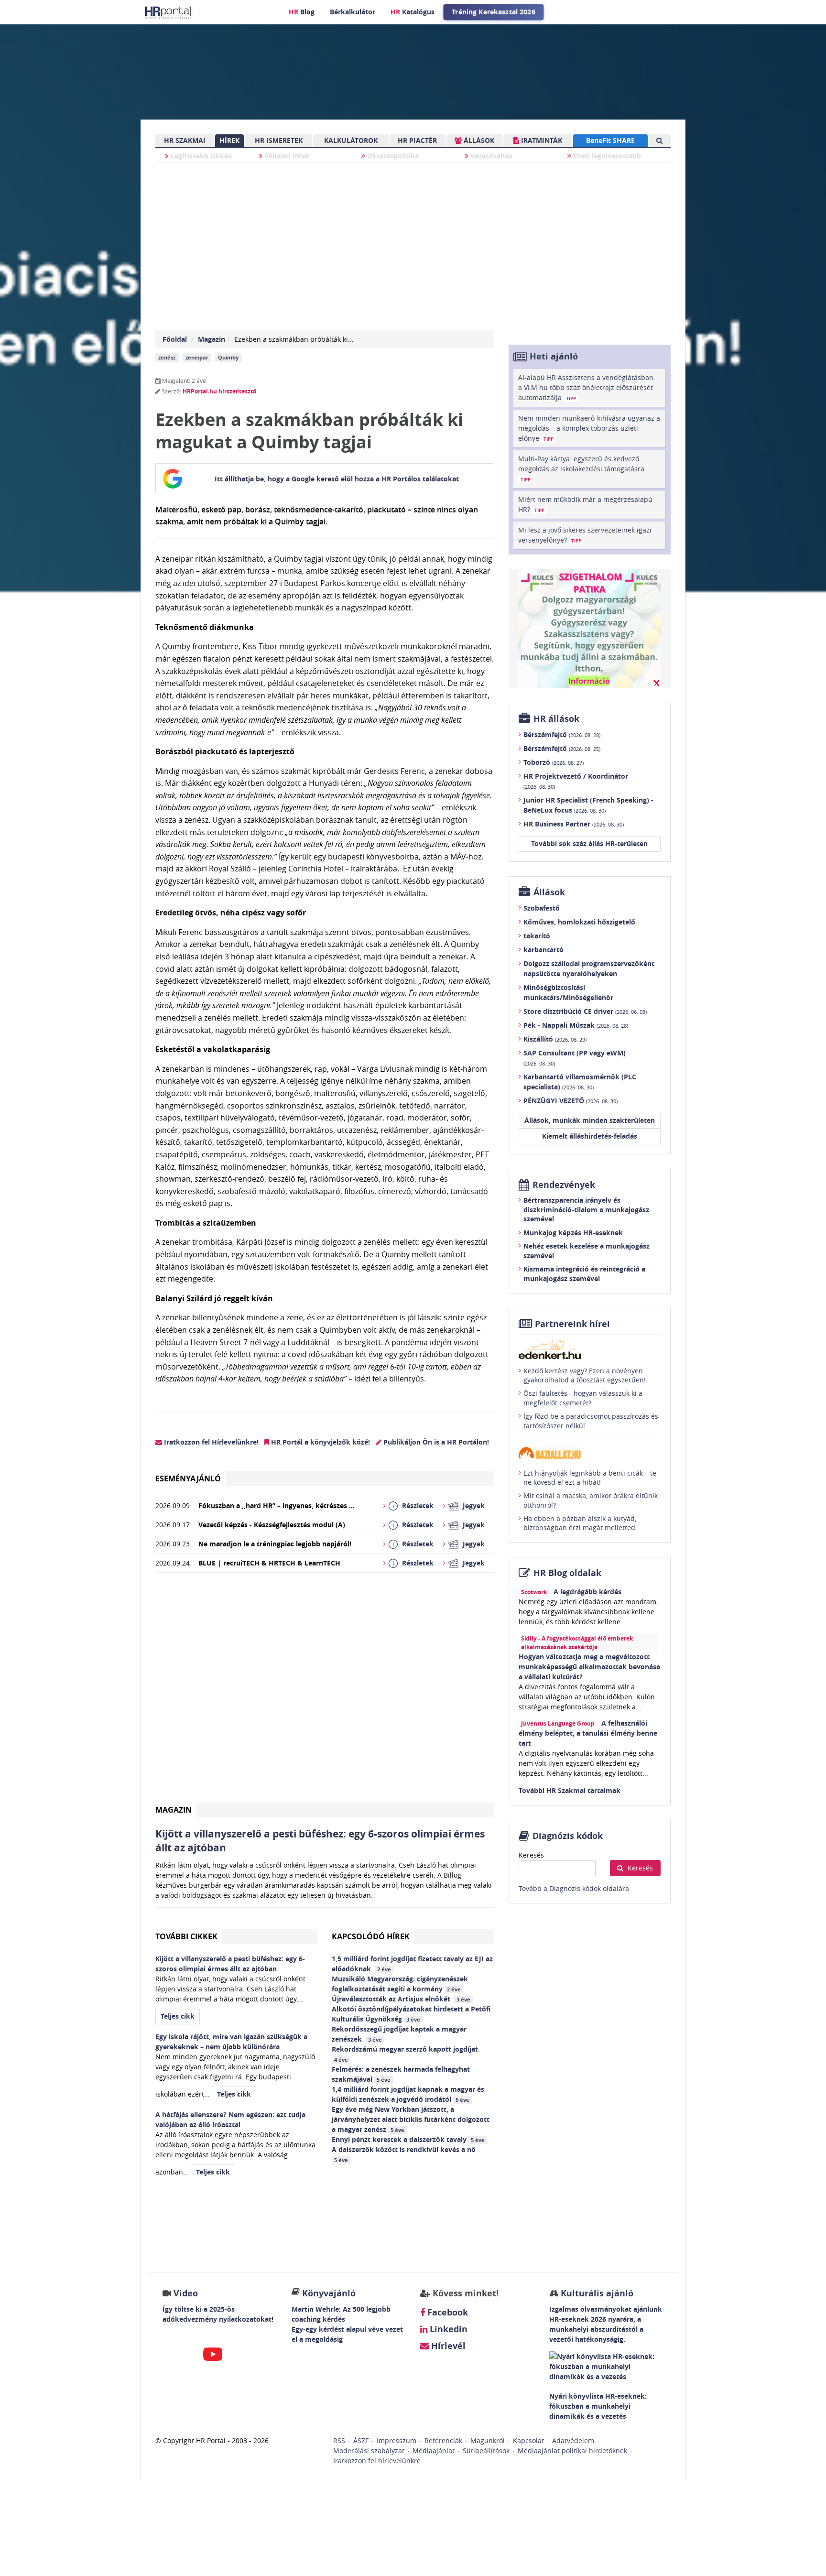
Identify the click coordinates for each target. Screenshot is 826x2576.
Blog (302, 12)
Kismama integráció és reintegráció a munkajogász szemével (584, 1274)
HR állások (556, 719)
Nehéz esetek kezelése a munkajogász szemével (587, 1251)
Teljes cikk (178, 2016)
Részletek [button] (418, 1505)
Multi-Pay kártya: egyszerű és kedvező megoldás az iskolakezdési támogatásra (581, 468)
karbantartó (543, 950)
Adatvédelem (573, 2440)
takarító (537, 936)
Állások (549, 892)
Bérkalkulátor (353, 12)
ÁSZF (361, 2440)
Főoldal (175, 339)
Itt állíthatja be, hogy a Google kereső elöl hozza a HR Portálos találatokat (337, 479)
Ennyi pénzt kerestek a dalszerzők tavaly (408, 2139)
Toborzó (554, 762)
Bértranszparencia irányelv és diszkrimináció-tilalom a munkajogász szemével (586, 1209)
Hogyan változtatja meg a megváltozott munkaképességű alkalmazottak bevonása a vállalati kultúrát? (589, 1667)
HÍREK (229, 140)
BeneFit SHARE (610, 140)
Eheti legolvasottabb (606, 156)
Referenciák (443, 2440)
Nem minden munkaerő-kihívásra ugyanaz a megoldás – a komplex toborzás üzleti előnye (589, 428)
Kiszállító (555, 1039)
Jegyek (474, 1505)
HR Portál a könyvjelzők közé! (320, 1442)
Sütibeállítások (486, 2451)
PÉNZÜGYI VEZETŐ (571, 1101)
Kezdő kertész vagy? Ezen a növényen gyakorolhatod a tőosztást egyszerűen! (585, 1375)
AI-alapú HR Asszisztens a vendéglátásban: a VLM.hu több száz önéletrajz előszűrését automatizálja (587, 387)
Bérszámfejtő (562, 734)
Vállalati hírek (286, 156)
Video (186, 2293)
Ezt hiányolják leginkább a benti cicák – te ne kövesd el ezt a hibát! (590, 1478)
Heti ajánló (554, 356)
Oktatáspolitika (392, 156)
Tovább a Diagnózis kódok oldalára (574, 1888)
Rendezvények (564, 1185)
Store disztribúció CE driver (585, 1011)
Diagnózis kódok (568, 1836)
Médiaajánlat (434, 2451)
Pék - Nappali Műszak (576, 1025)
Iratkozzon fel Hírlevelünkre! (210, 1442)
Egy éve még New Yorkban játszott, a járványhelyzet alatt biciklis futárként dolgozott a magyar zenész (411, 2119)
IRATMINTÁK (541, 140)
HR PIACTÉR (417, 140)
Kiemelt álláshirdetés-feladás (590, 1136)
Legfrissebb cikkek (201, 156)
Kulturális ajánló (596, 2293)
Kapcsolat (528, 2440)
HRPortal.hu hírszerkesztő (219, 391)
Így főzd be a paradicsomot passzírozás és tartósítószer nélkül (591, 1421)
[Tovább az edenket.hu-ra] (590, 1349)
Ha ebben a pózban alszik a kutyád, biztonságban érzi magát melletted (580, 1523)
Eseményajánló (188, 1478)
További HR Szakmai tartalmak (570, 1790)
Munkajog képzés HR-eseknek (573, 1233)
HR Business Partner (574, 824)
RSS (339, 2440)
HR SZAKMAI (185, 140)
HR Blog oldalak (567, 1573)
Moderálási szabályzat (369, 2451)
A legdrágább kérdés (587, 1592)
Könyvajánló (329, 2293)
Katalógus (413, 12)
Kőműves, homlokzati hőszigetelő (579, 922)
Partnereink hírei (572, 1324)
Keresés (531, 1855)
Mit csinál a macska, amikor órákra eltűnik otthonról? (591, 1500)
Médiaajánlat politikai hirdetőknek (572, 2451)
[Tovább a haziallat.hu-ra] (590, 1453)
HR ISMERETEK (279, 140)
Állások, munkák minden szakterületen (590, 1120)
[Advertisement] (325, 1691)
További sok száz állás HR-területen (589, 843)
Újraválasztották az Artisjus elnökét (401, 1999)
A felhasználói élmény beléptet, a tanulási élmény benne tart (588, 1733)
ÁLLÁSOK (478, 140)
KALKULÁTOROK (351, 140)
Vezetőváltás (490, 156)
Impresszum (397, 2440)
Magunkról (488, 2440)
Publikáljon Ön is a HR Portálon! (435, 1442)
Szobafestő (542, 908)
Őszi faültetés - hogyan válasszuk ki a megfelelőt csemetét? (583, 1398)
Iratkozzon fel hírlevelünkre (377, 2461)
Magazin (212, 339)
